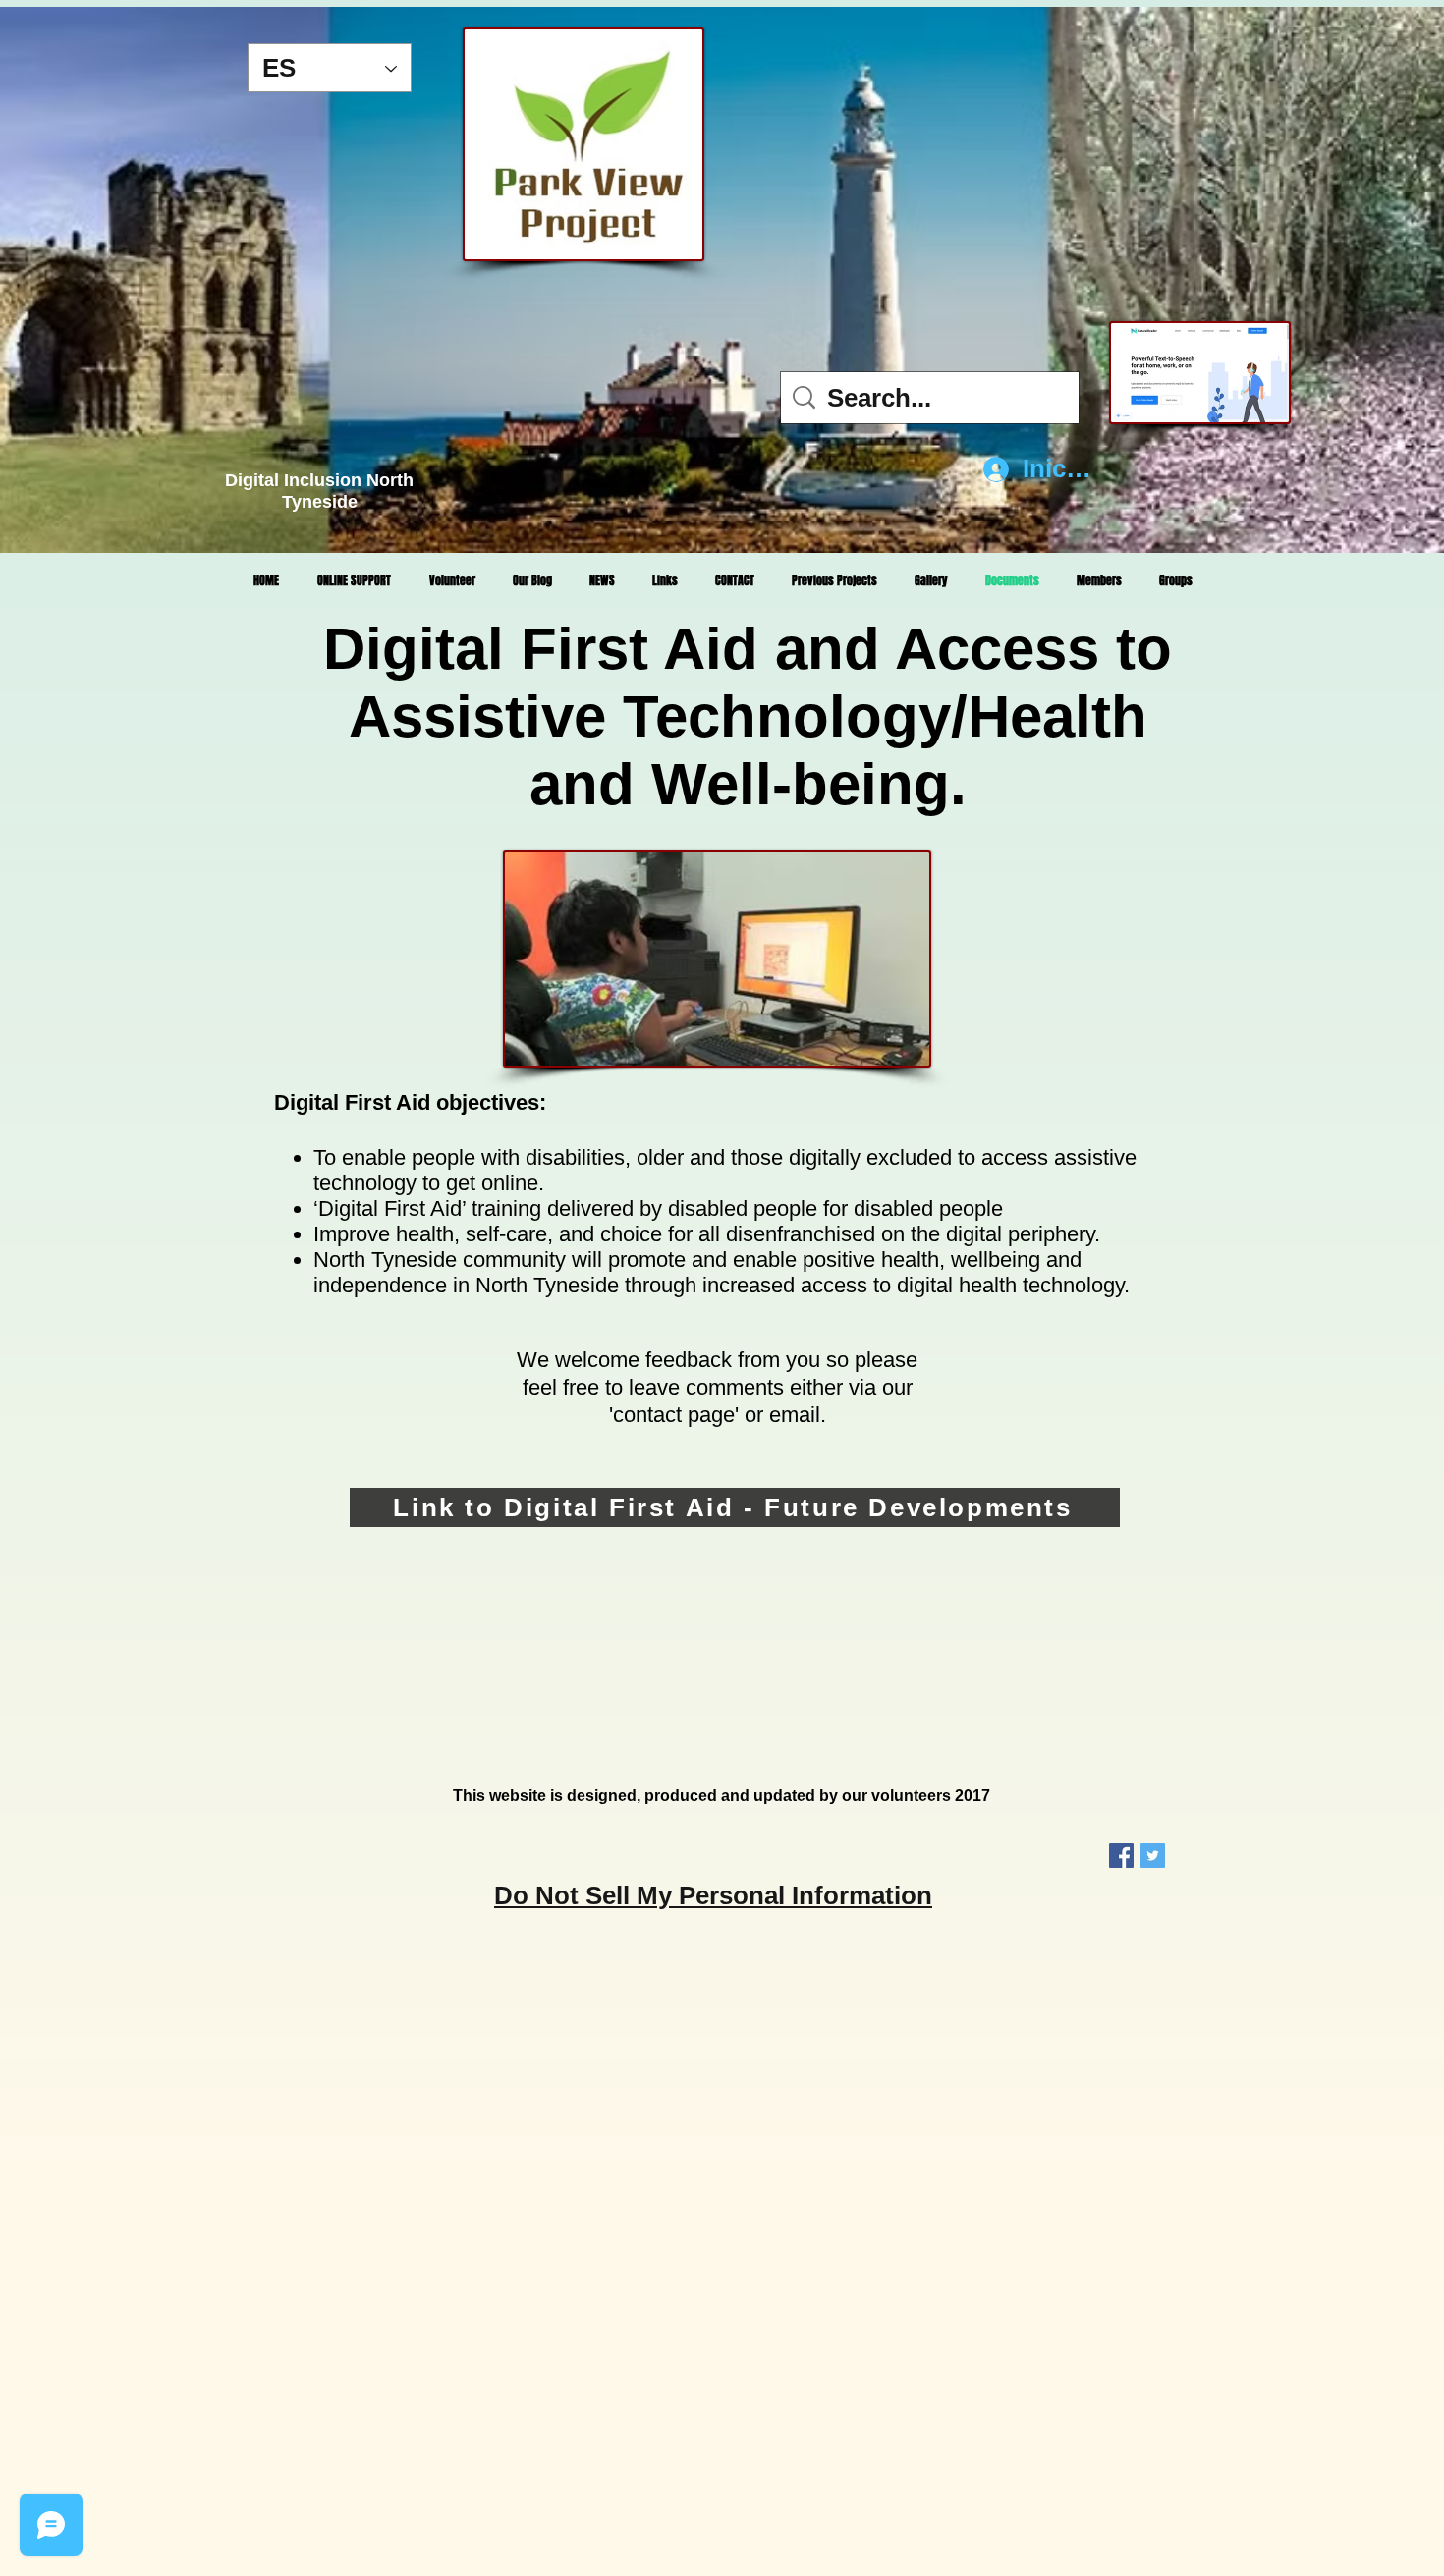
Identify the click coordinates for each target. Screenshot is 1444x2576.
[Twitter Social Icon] (1153, 1856)
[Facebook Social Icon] (1121, 1856)
